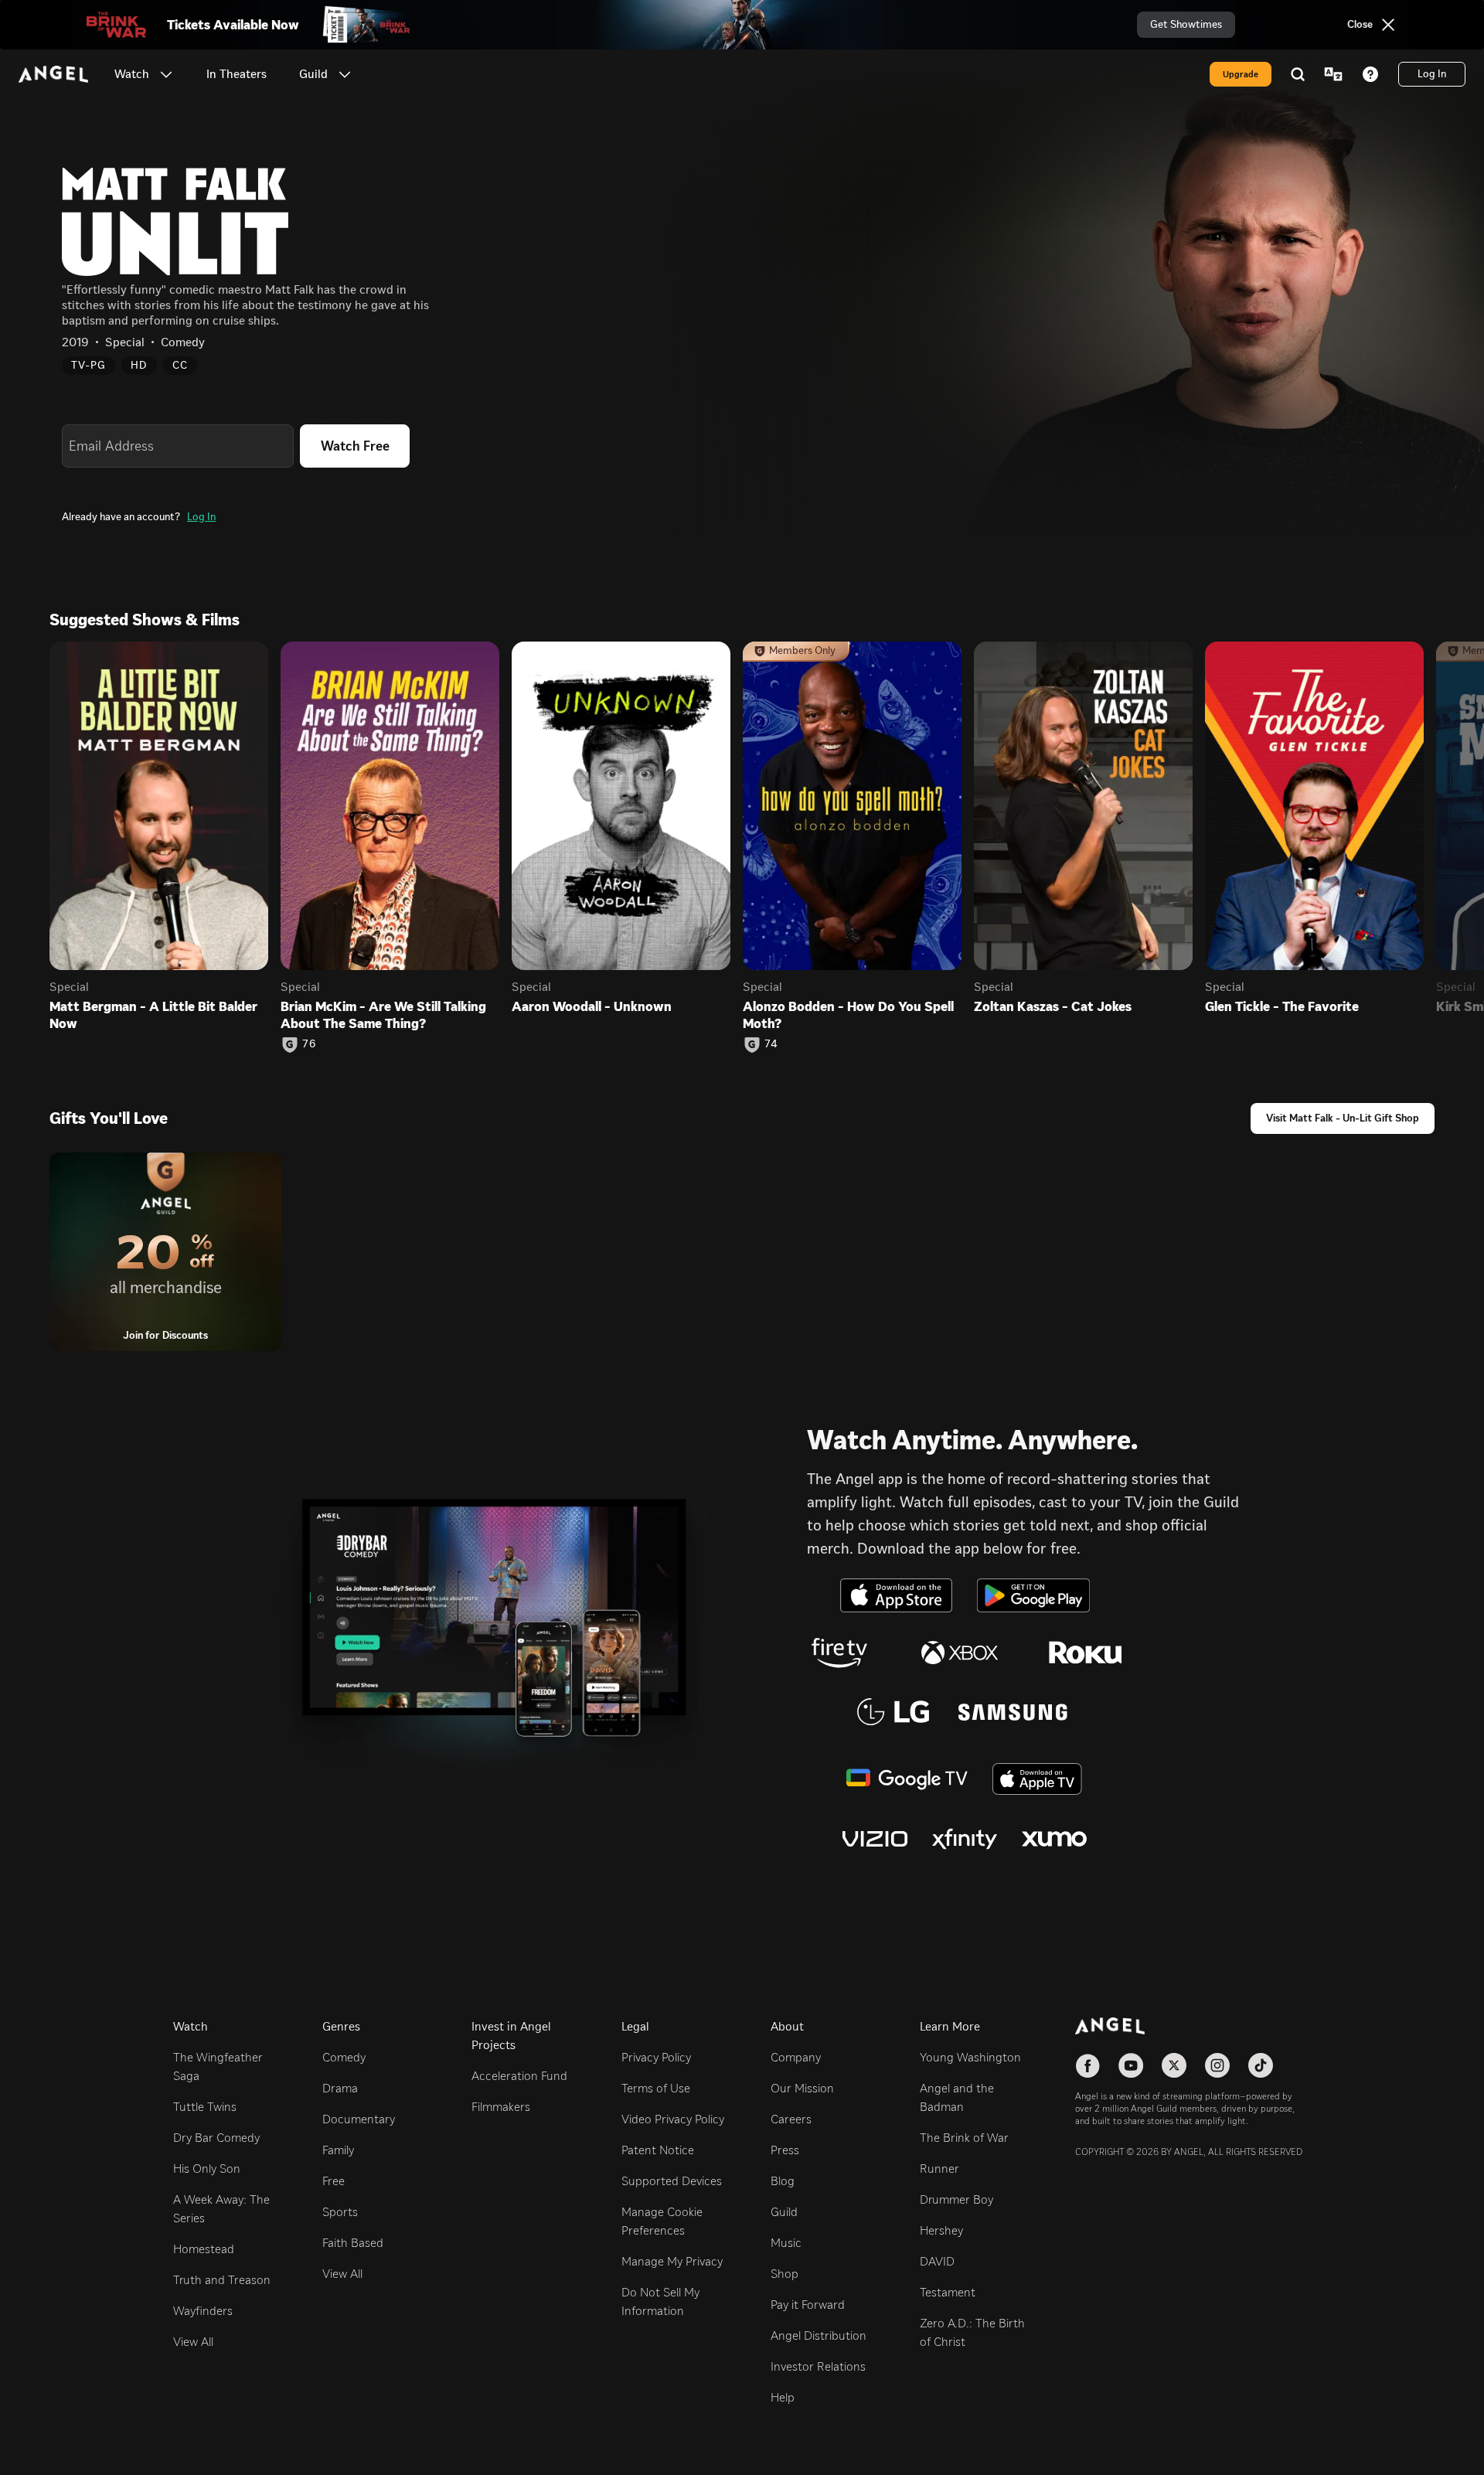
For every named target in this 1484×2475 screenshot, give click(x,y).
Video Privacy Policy (673, 2119)
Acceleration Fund (519, 2076)
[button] (166, 74)
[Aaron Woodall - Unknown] (621, 806)
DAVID (937, 2261)
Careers (791, 2119)
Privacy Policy (656, 2057)
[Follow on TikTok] (1261, 2065)
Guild (784, 2212)
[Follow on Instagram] (1217, 2065)
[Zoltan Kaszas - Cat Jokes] (1083, 806)
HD (139, 365)
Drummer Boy (956, 2199)
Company (796, 2057)
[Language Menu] (1333, 74)
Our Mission (802, 2088)
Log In (201, 517)
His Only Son (207, 2169)
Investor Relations (818, 2366)
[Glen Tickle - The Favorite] (1314, 806)
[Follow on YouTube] (1131, 2065)
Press (785, 2150)
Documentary (359, 2119)
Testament (948, 2292)
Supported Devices (672, 2181)
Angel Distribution (819, 2335)
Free (334, 2181)
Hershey (941, 2230)
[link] (237, 74)
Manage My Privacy (672, 2261)
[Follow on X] (1174, 2065)
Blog (783, 2181)
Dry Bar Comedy (216, 2138)
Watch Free (355, 446)
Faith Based (353, 2243)
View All (193, 2342)
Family (338, 2150)
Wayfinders (203, 2311)
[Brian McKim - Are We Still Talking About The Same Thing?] (390, 806)
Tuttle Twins (205, 2107)
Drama (340, 2088)
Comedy (344, 2057)
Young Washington (970, 2057)
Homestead (204, 2249)
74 (771, 1044)
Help (783, 2397)
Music (786, 2243)
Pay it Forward (808, 2305)
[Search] (1298, 74)
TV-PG (88, 365)
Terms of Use (656, 2088)
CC (180, 365)
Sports (340, 2212)
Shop (785, 2274)
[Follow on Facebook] (1087, 2065)
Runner (939, 2169)
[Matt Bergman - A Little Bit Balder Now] (159, 806)
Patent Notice (658, 2150)
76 (309, 1044)
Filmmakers (501, 2107)
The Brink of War (964, 2138)
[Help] (1370, 74)
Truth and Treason (222, 2280)
